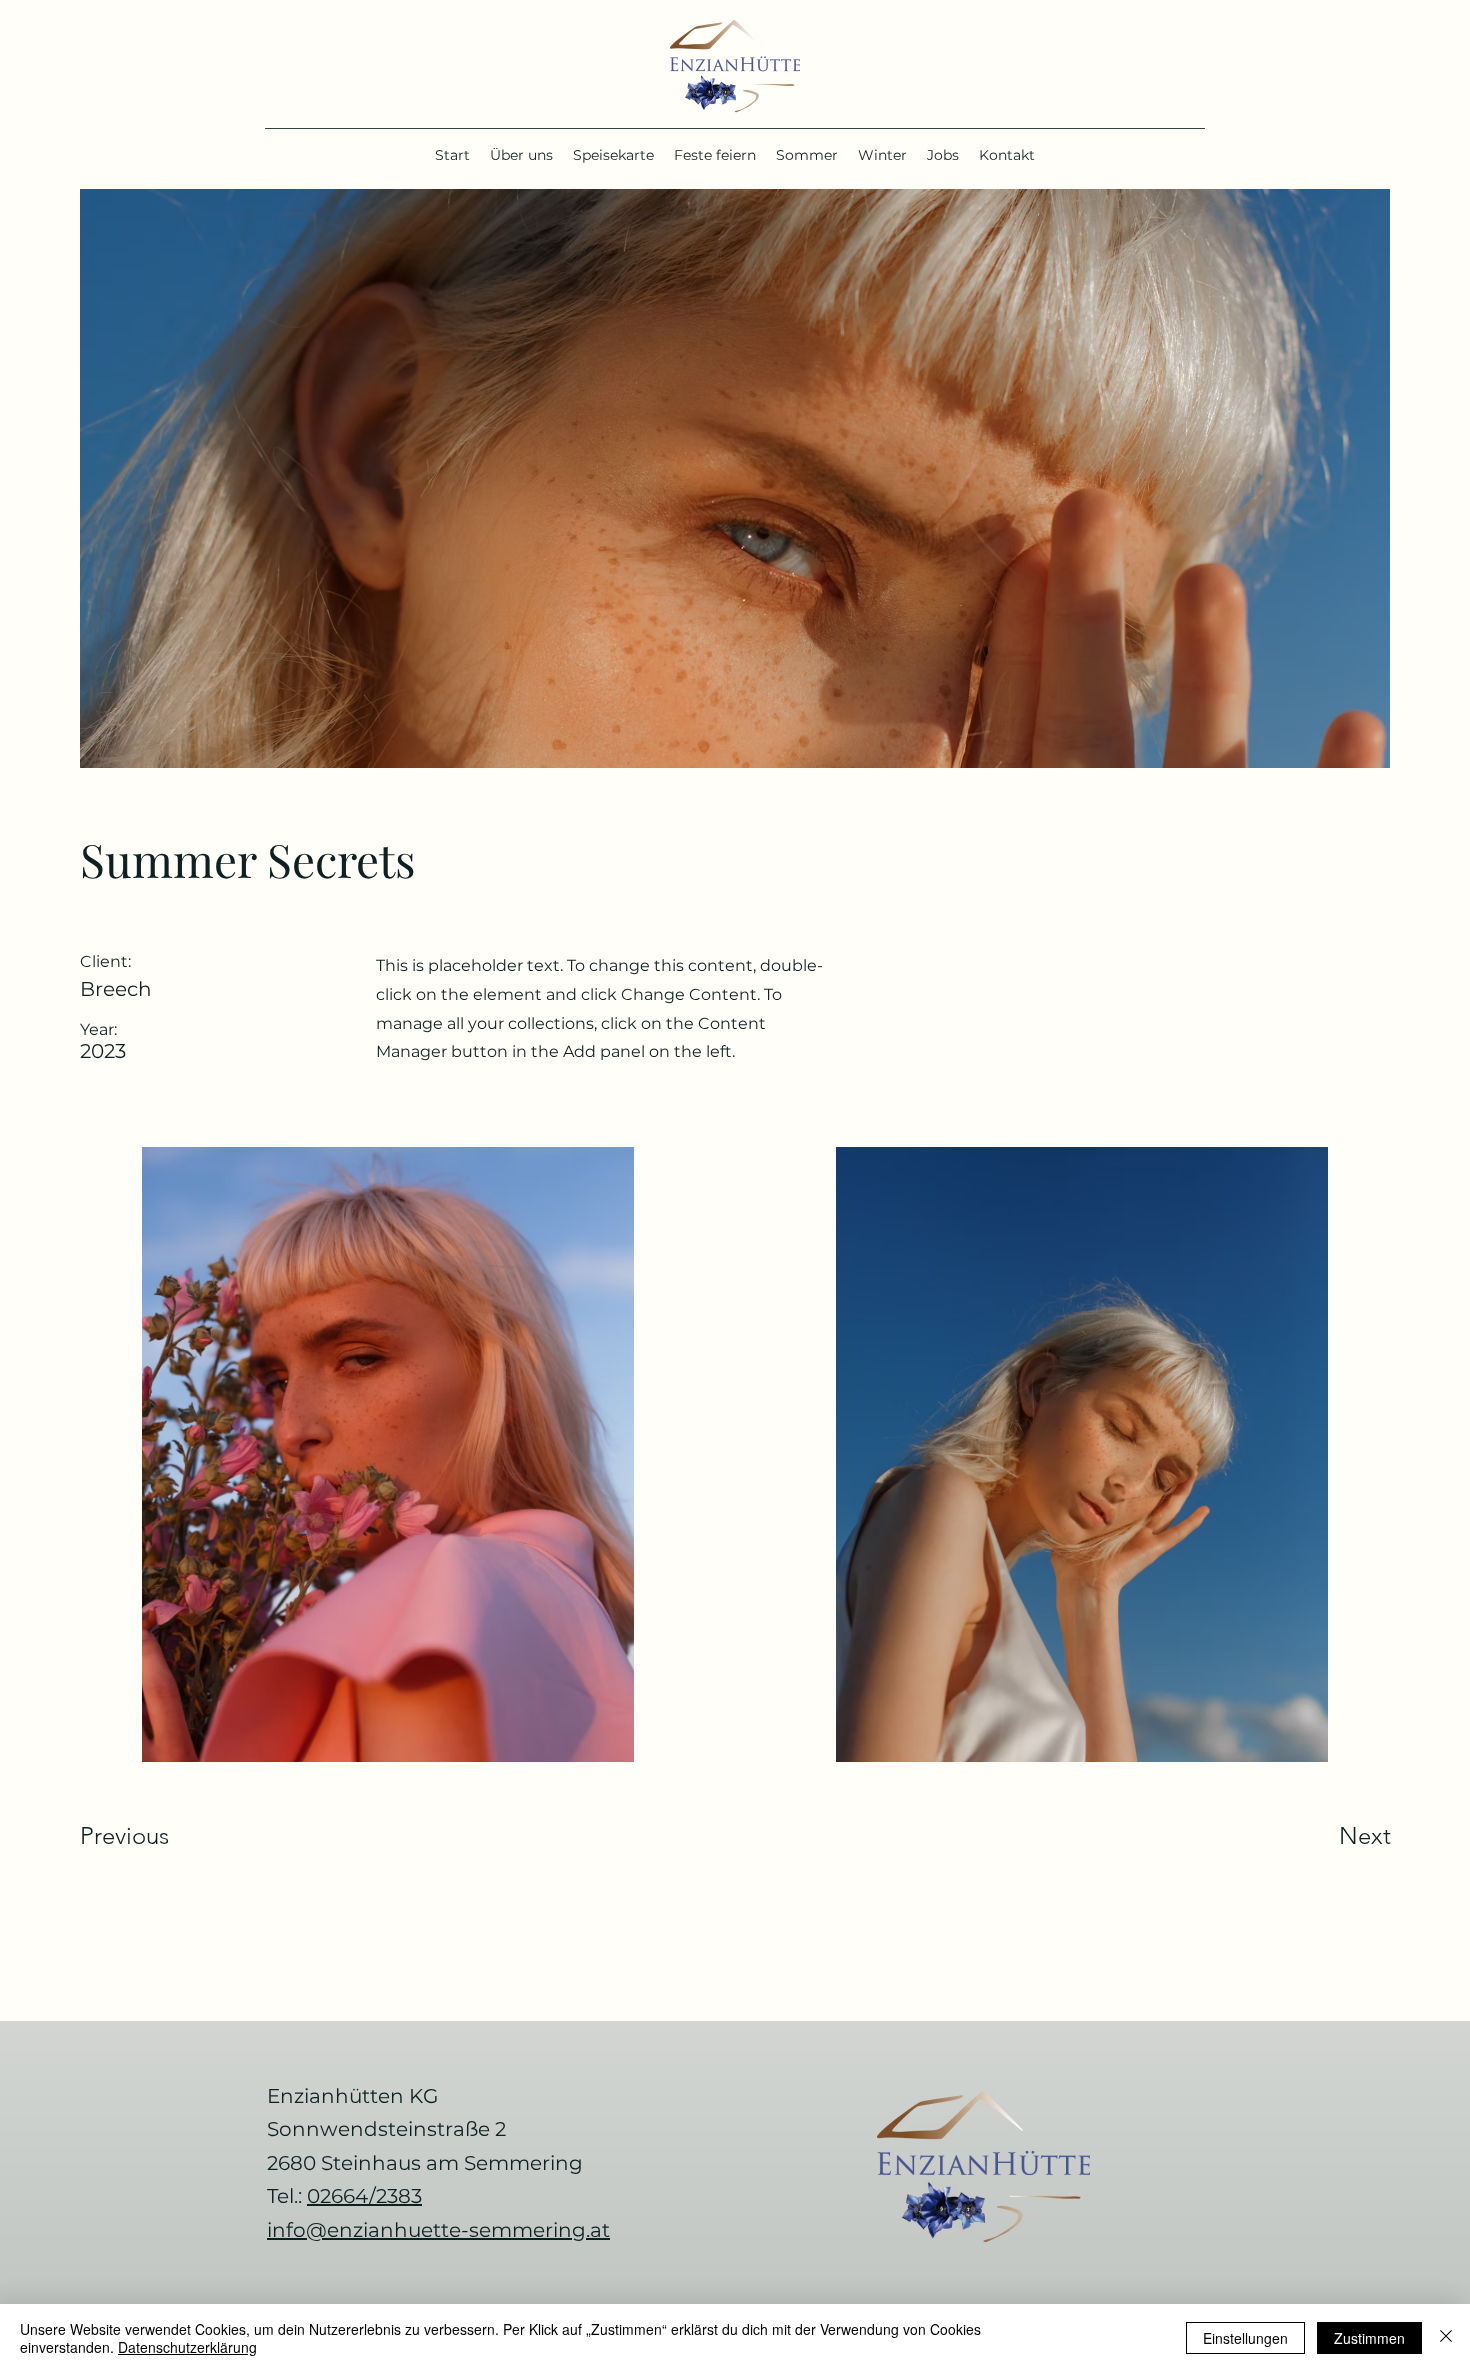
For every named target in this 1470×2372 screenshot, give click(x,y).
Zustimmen (1369, 2338)
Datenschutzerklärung (187, 2347)
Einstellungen (1245, 2338)
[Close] (1446, 2338)
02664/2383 (364, 2196)
